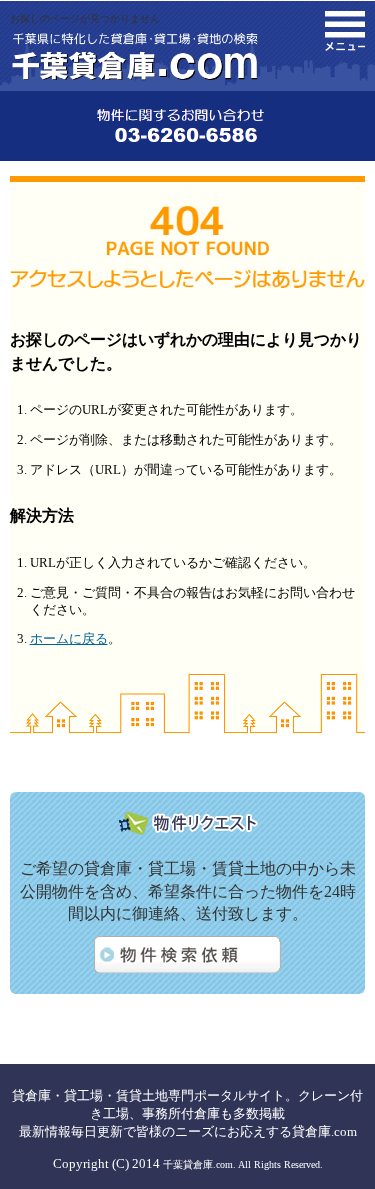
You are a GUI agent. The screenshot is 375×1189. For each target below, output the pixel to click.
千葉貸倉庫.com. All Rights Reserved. (243, 1164)
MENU (345, 31)
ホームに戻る (69, 638)
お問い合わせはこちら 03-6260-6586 (187, 126)
